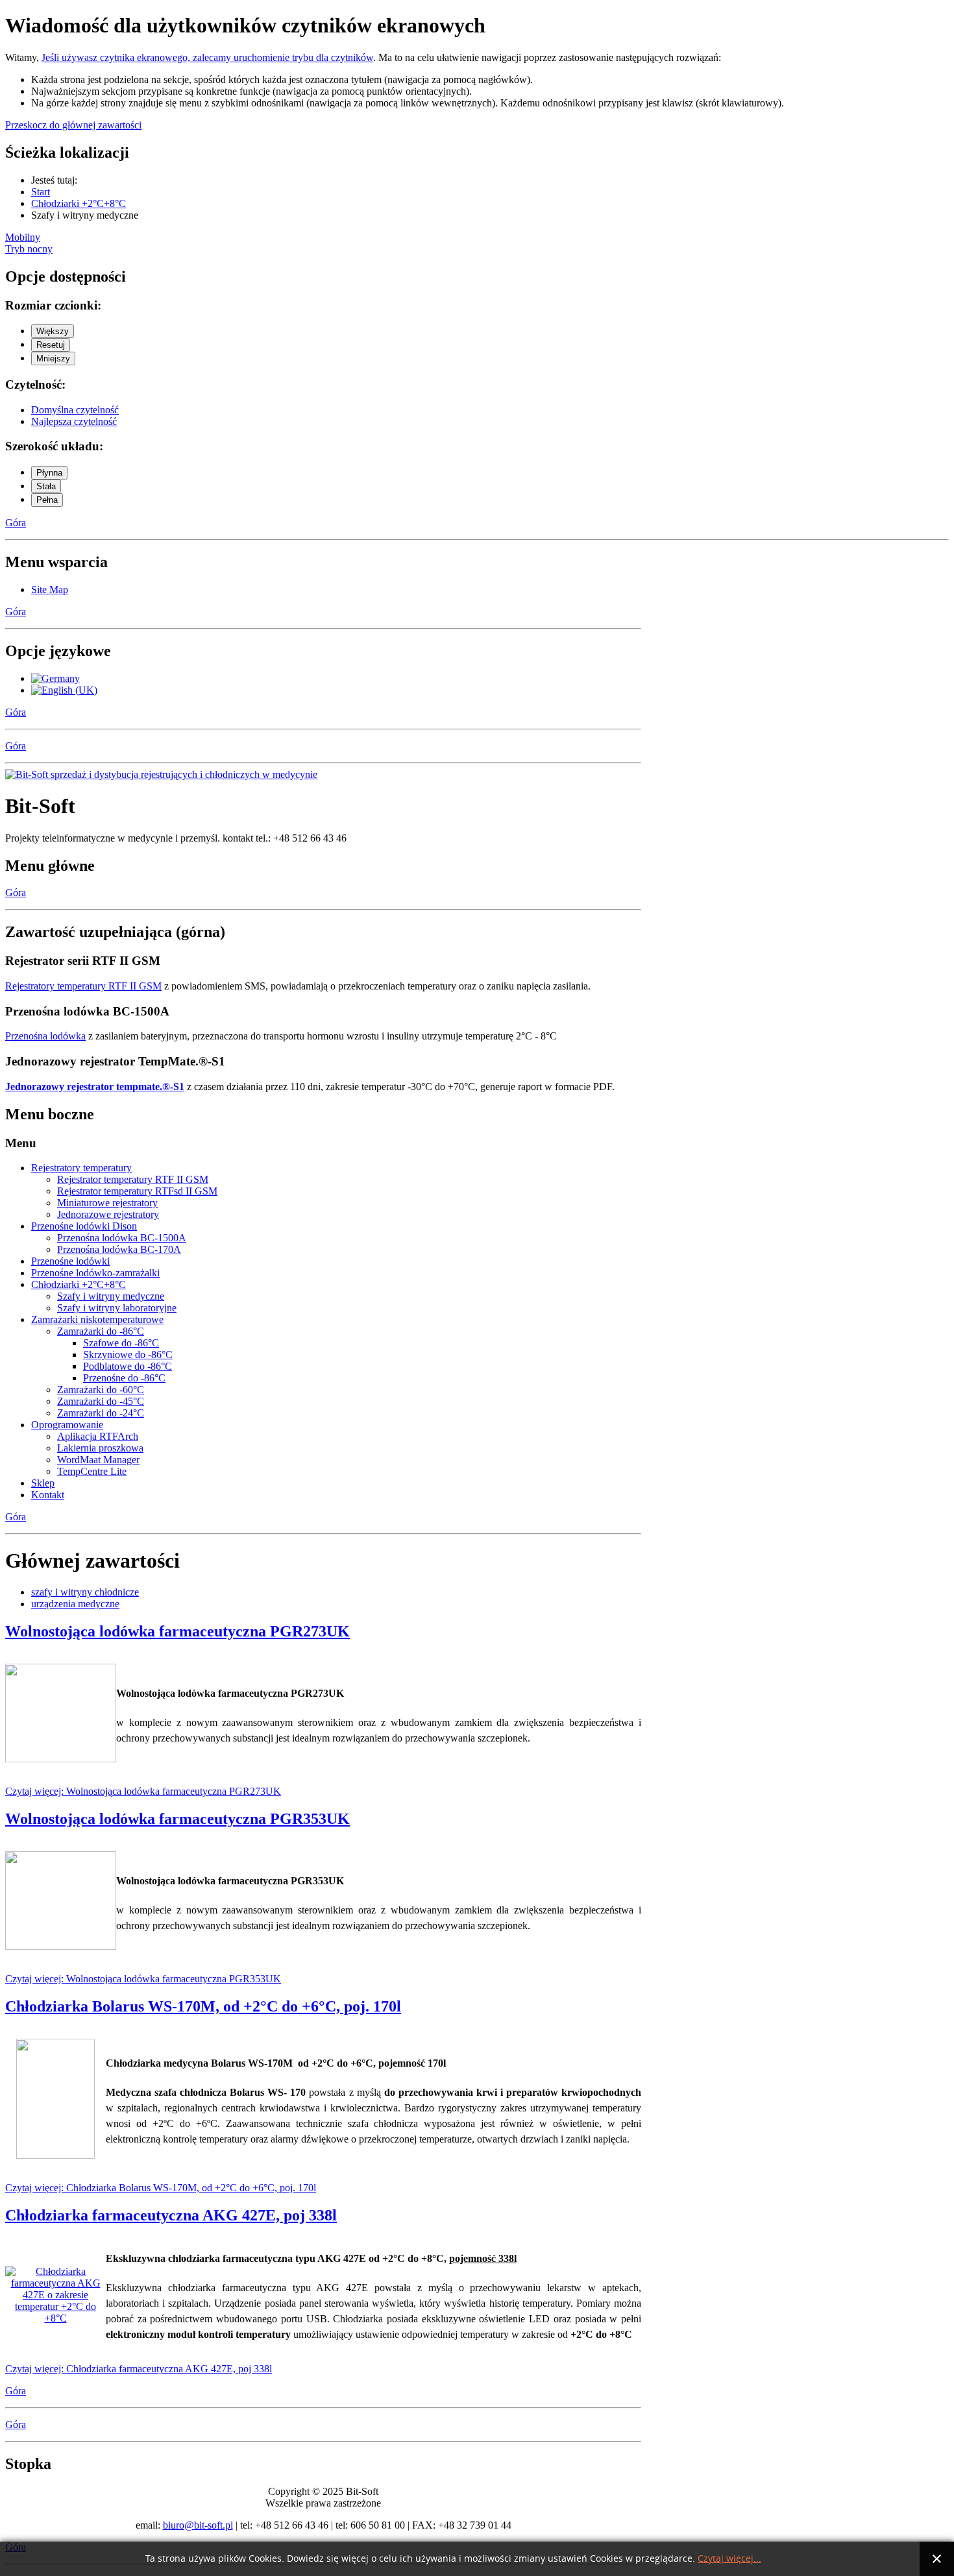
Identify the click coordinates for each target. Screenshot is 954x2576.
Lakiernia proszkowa (100, 1448)
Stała (46, 486)
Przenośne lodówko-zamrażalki (95, 1273)
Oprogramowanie (67, 1425)
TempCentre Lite (92, 1471)
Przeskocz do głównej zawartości (73, 125)
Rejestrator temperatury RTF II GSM (133, 1179)
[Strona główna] (161, 774)
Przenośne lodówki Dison (84, 1226)
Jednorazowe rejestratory (108, 1214)
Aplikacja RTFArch (98, 1436)
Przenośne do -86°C (124, 1378)
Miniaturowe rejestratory (107, 1203)
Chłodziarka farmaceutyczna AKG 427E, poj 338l (171, 2215)
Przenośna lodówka (45, 1036)
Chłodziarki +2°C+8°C (79, 1284)
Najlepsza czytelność (74, 421)
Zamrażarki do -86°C (101, 1331)
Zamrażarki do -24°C (101, 1413)
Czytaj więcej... (729, 2559)
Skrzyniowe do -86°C (128, 1355)
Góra (16, 523)
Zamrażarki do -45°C (101, 1401)
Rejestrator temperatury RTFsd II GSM (137, 1191)
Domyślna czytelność (75, 410)
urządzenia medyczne (75, 1604)
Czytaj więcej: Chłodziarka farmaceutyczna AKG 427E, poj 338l (139, 2369)
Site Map (50, 589)
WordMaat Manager (98, 1460)
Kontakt (48, 1495)
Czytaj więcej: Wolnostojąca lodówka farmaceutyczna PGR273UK (143, 1791)
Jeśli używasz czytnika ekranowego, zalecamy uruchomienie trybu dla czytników (207, 57)
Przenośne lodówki (70, 1261)
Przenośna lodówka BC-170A (119, 1249)
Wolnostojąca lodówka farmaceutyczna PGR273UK (177, 1631)
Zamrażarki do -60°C (101, 1390)
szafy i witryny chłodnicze (85, 1592)
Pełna (47, 500)
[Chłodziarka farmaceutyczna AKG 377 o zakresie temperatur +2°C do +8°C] (55, 2318)
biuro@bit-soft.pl (198, 2525)
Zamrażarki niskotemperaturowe (97, 1319)
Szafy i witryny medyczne (111, 1296)
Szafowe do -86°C (121, 1343)
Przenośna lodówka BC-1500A (122, 1238)
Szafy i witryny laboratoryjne (117, 1308)
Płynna (49, 473)
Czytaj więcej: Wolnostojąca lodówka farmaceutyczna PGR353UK (143, 1979)
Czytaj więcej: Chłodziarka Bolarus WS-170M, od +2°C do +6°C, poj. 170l (161, 2188)
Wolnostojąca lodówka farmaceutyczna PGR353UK (177, 1819)
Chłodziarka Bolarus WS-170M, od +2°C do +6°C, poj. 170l (203, 2006)
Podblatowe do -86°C (128, 1366)
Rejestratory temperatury (81, 1168)
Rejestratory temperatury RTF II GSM (83, 986)
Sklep (43, 1483)
